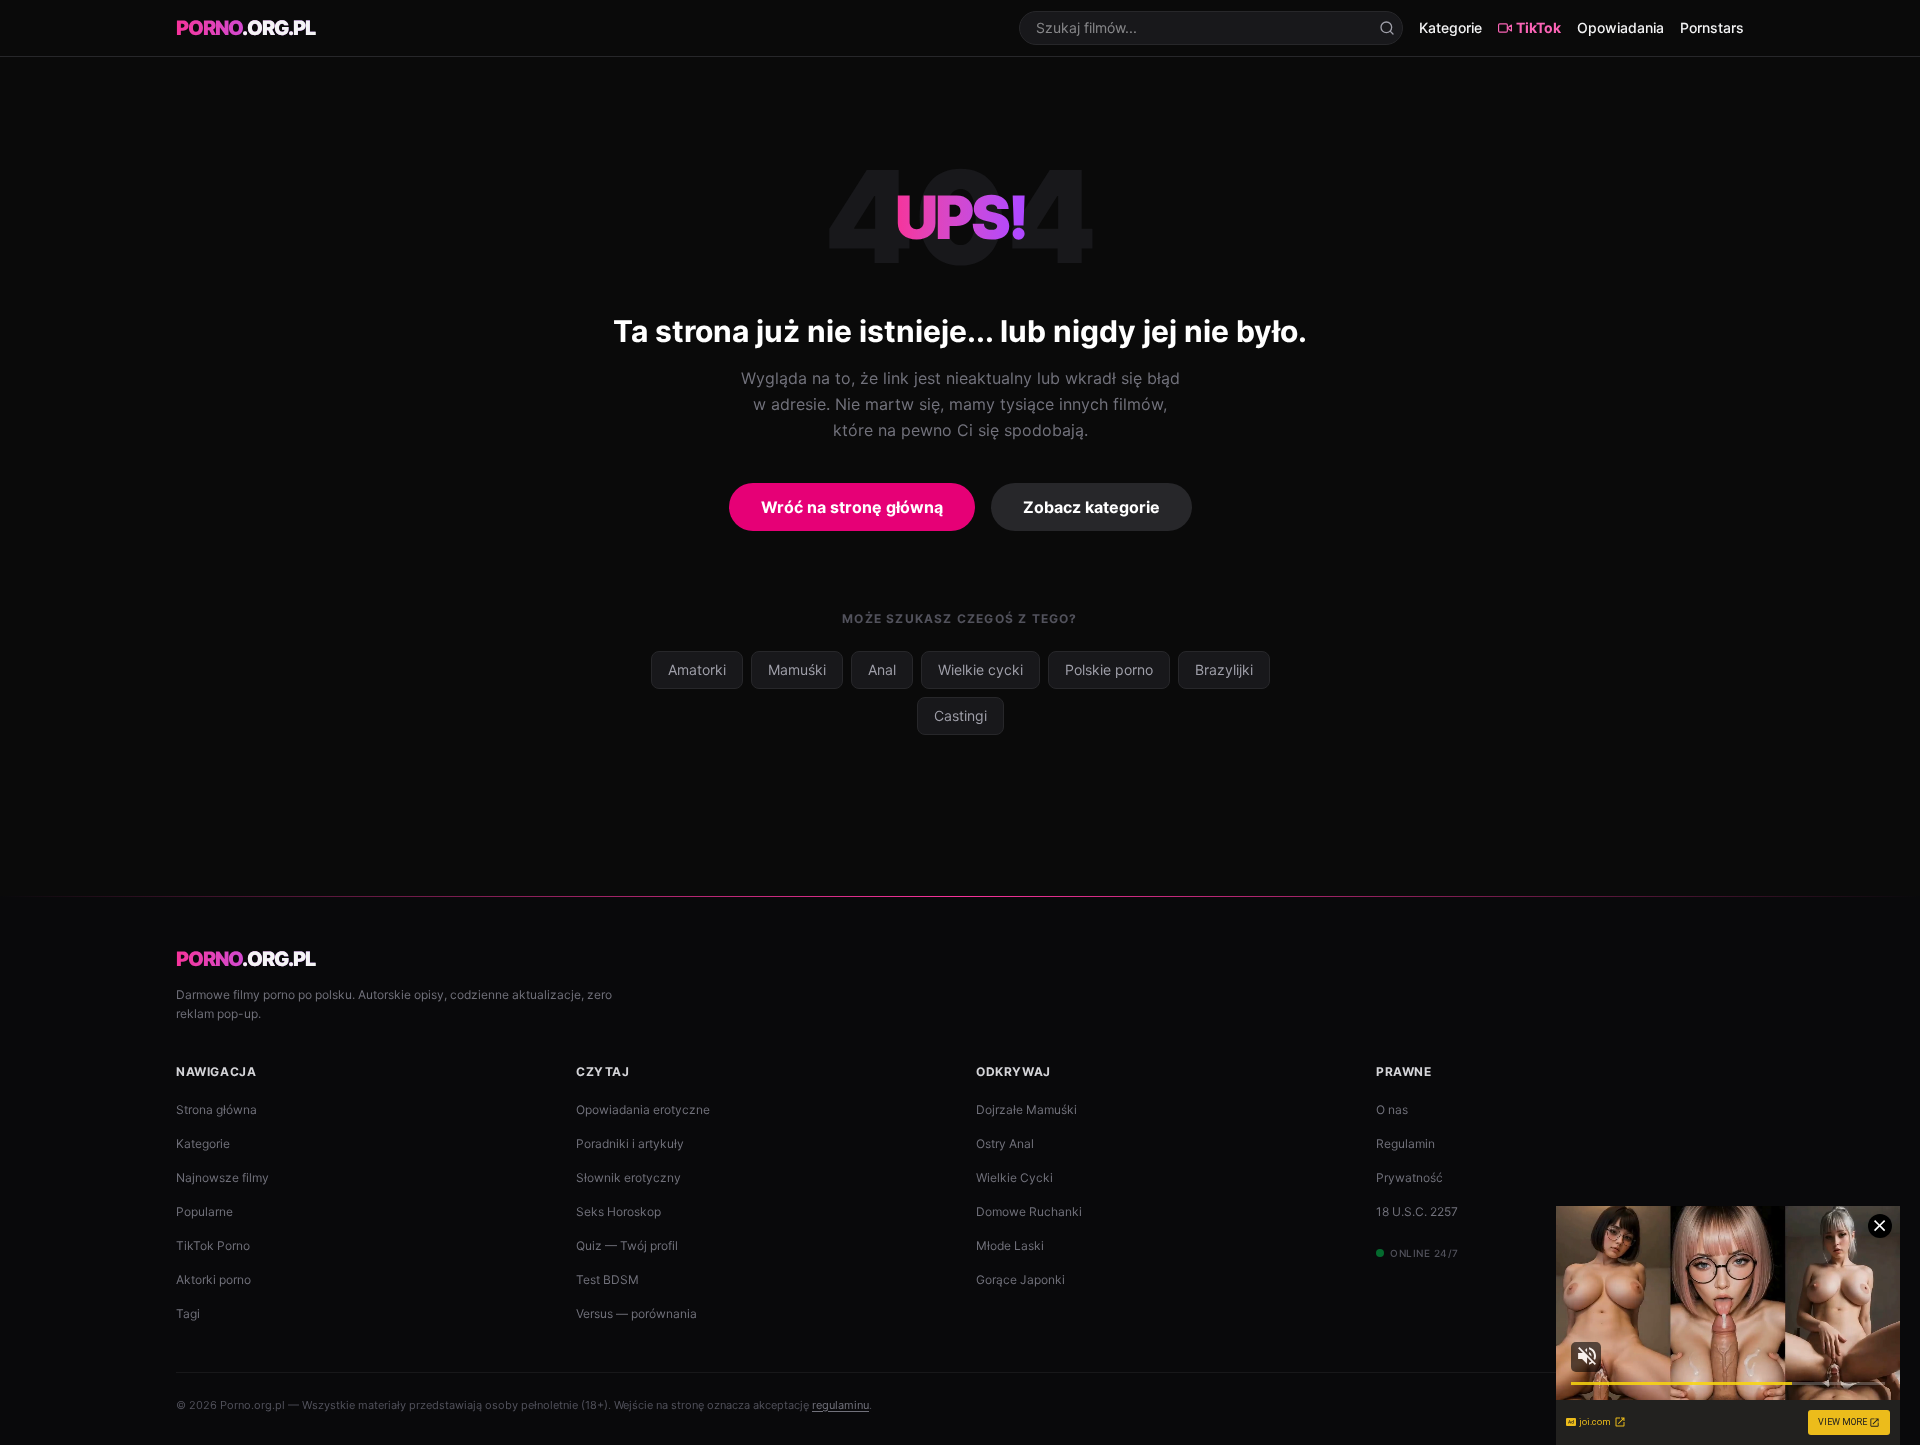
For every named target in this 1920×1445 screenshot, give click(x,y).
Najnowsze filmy (222, 1177)
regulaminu (840, 1405)
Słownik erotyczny (628, 1177)
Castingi (960, 715)
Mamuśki (797, 669)
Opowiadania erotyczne (643, 1109)
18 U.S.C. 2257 (1417, 1211)
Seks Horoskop (618, 1211)
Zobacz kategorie (1091, 507)
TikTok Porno (213, 1245)
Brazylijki (1224, 669)
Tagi (188, 1313)
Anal (882, 669)
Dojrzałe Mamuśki (1026, 1109)
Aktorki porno (213, 1279)
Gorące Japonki (1020, 1279)
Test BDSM (607, 1279)
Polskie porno (1109, 669)
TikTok (1538, 27)
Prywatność (1409, 1177)
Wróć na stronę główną (852, 507)
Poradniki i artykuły (630, 1143)
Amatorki (697, 669)
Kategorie (1450, 27)
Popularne (204, 1211)
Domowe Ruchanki (1029, 1211)
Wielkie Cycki (1014, 1177)
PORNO (245, 28)
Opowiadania (1620, 27)
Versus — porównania (636, 1313)
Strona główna (216, 1109)
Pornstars (1712, 27)
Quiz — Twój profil (627, 1245)
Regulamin (1405, 1143)
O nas (1392, 1109)
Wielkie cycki (980, 669)
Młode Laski (1010, 1245)
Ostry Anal (1005, 1143)
